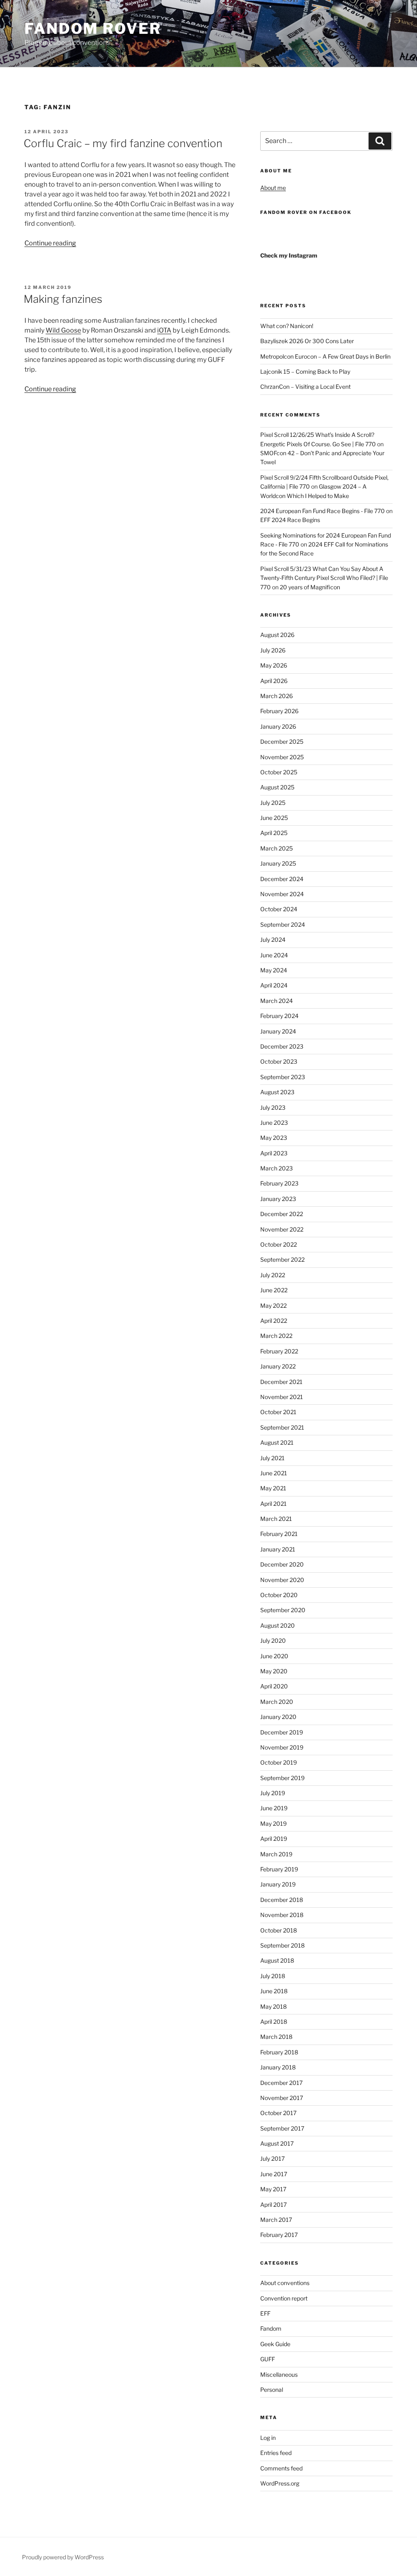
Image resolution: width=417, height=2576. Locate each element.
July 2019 (273, 1793)
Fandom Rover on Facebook (306, 212)
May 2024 (274, 970)
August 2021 (277, 1442)
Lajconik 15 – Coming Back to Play (305, 371)
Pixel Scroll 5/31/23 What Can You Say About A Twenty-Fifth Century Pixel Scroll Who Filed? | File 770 (324, 578)
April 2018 (274, 2022)
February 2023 (279, 1183)
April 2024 (274, 985)
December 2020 (282, 1564)
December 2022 (282, 1214)
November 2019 (282, 1747)
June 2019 (274, 1808)
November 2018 (282, 1915)
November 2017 (282, 2098)
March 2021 (276, 1519)
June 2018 (274, 1991)
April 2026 (274, 681)
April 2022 (274, 1321)
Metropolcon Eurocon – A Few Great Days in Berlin (325, 356)
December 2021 (281, 1382)
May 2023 (274, 1138)
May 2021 (273, 1488)
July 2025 (273, 803)
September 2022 (282, 1259)
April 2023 (274, 1153)
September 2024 (283, 924)
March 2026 (277, 696)
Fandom (271, 2328)
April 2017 (273, 2205)
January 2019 (278, 1884)
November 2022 (282, 1229)
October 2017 (278, 2113)
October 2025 (279, 772)
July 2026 (273, 650)
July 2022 (273, 1275)
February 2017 (279, 2235)
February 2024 (279, 1016)
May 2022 (273, 1306)
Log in (268, 2438)
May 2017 (273, 2189)
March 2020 (277, 1702)
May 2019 (273, 1823)
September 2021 (282, 1427)
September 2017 (282, 2128)
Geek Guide (275, 2344)
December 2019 (282, 1732)
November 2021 (282, 1397)
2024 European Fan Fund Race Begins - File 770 (323, 511)
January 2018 (278, 2067)
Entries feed (276, 2453)
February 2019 (279, 1869)
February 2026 (279, 711)
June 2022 (274, 1290)
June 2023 (274, 1123)
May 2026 (274, 665)
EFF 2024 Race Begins (290, 520)
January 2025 (278, 863)
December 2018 (282, 1900)
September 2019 (282, 1778)
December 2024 (282, 879)
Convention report (284, 2298)
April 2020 (274, 1686)
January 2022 (278, 1366)
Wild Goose (63, 330)
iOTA (164, 330)
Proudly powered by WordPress (63, 2557)
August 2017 (277, 2143)
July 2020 (273, 1641)
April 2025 (274, 833)
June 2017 (274, 2174)
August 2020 (278, 1625)
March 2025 (277, 848)
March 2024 (277, 1001)
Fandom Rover (93, 29)
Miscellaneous (279, 2374)
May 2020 (274, 1671)
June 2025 (274, 818)
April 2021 (273, 1504)
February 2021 (279, 1534)
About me (273, 188)
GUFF (268, 2359)
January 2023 (278, 1199)
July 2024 (273, 940)
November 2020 (282, 1580)
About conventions (285, 2283)
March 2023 (277, 1168)
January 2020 (278, 1717)
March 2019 (276, 1854)
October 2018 (279, 1930)
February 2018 (279, 2052)
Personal (272, 2390)
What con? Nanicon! (287, 326)
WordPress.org (280, 2483)
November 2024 (282, 894)
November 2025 (282, 757)
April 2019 (274, 1839)
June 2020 (274, 1656)
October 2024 (279, 909)
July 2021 (272, 1458)
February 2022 (279, 1351)
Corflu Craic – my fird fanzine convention (123, 143)
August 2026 (277, 635)
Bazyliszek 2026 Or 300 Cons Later (307, 341)
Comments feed (281, 2468)
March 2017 (276, 2220)
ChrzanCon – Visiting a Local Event (305, 387)
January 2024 (278, 1031)
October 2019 (279, 1762)
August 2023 (277, 1092)
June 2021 (274, 1473)
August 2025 (277, 787)
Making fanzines (63, 299)
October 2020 (279, 1595)
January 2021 (278, 1549)
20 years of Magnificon (310, 587)
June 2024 (274, 955)
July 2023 (273, 1107)
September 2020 (283, 1610)
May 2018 (273, 2006)
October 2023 (279, 1061)
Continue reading (50, 243)
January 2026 (278, 726)
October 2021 (278, 1412)
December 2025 (282, 742)
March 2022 (276, 1336)
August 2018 (277, 1960)
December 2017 (281, 2083)
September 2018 (282, 1945)
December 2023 (282, 1046)
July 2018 (273, 1976)
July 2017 (272, 2158)
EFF (265, 2313)
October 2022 (279, 1244)
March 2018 (276, 2037)
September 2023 (283, 1077)
